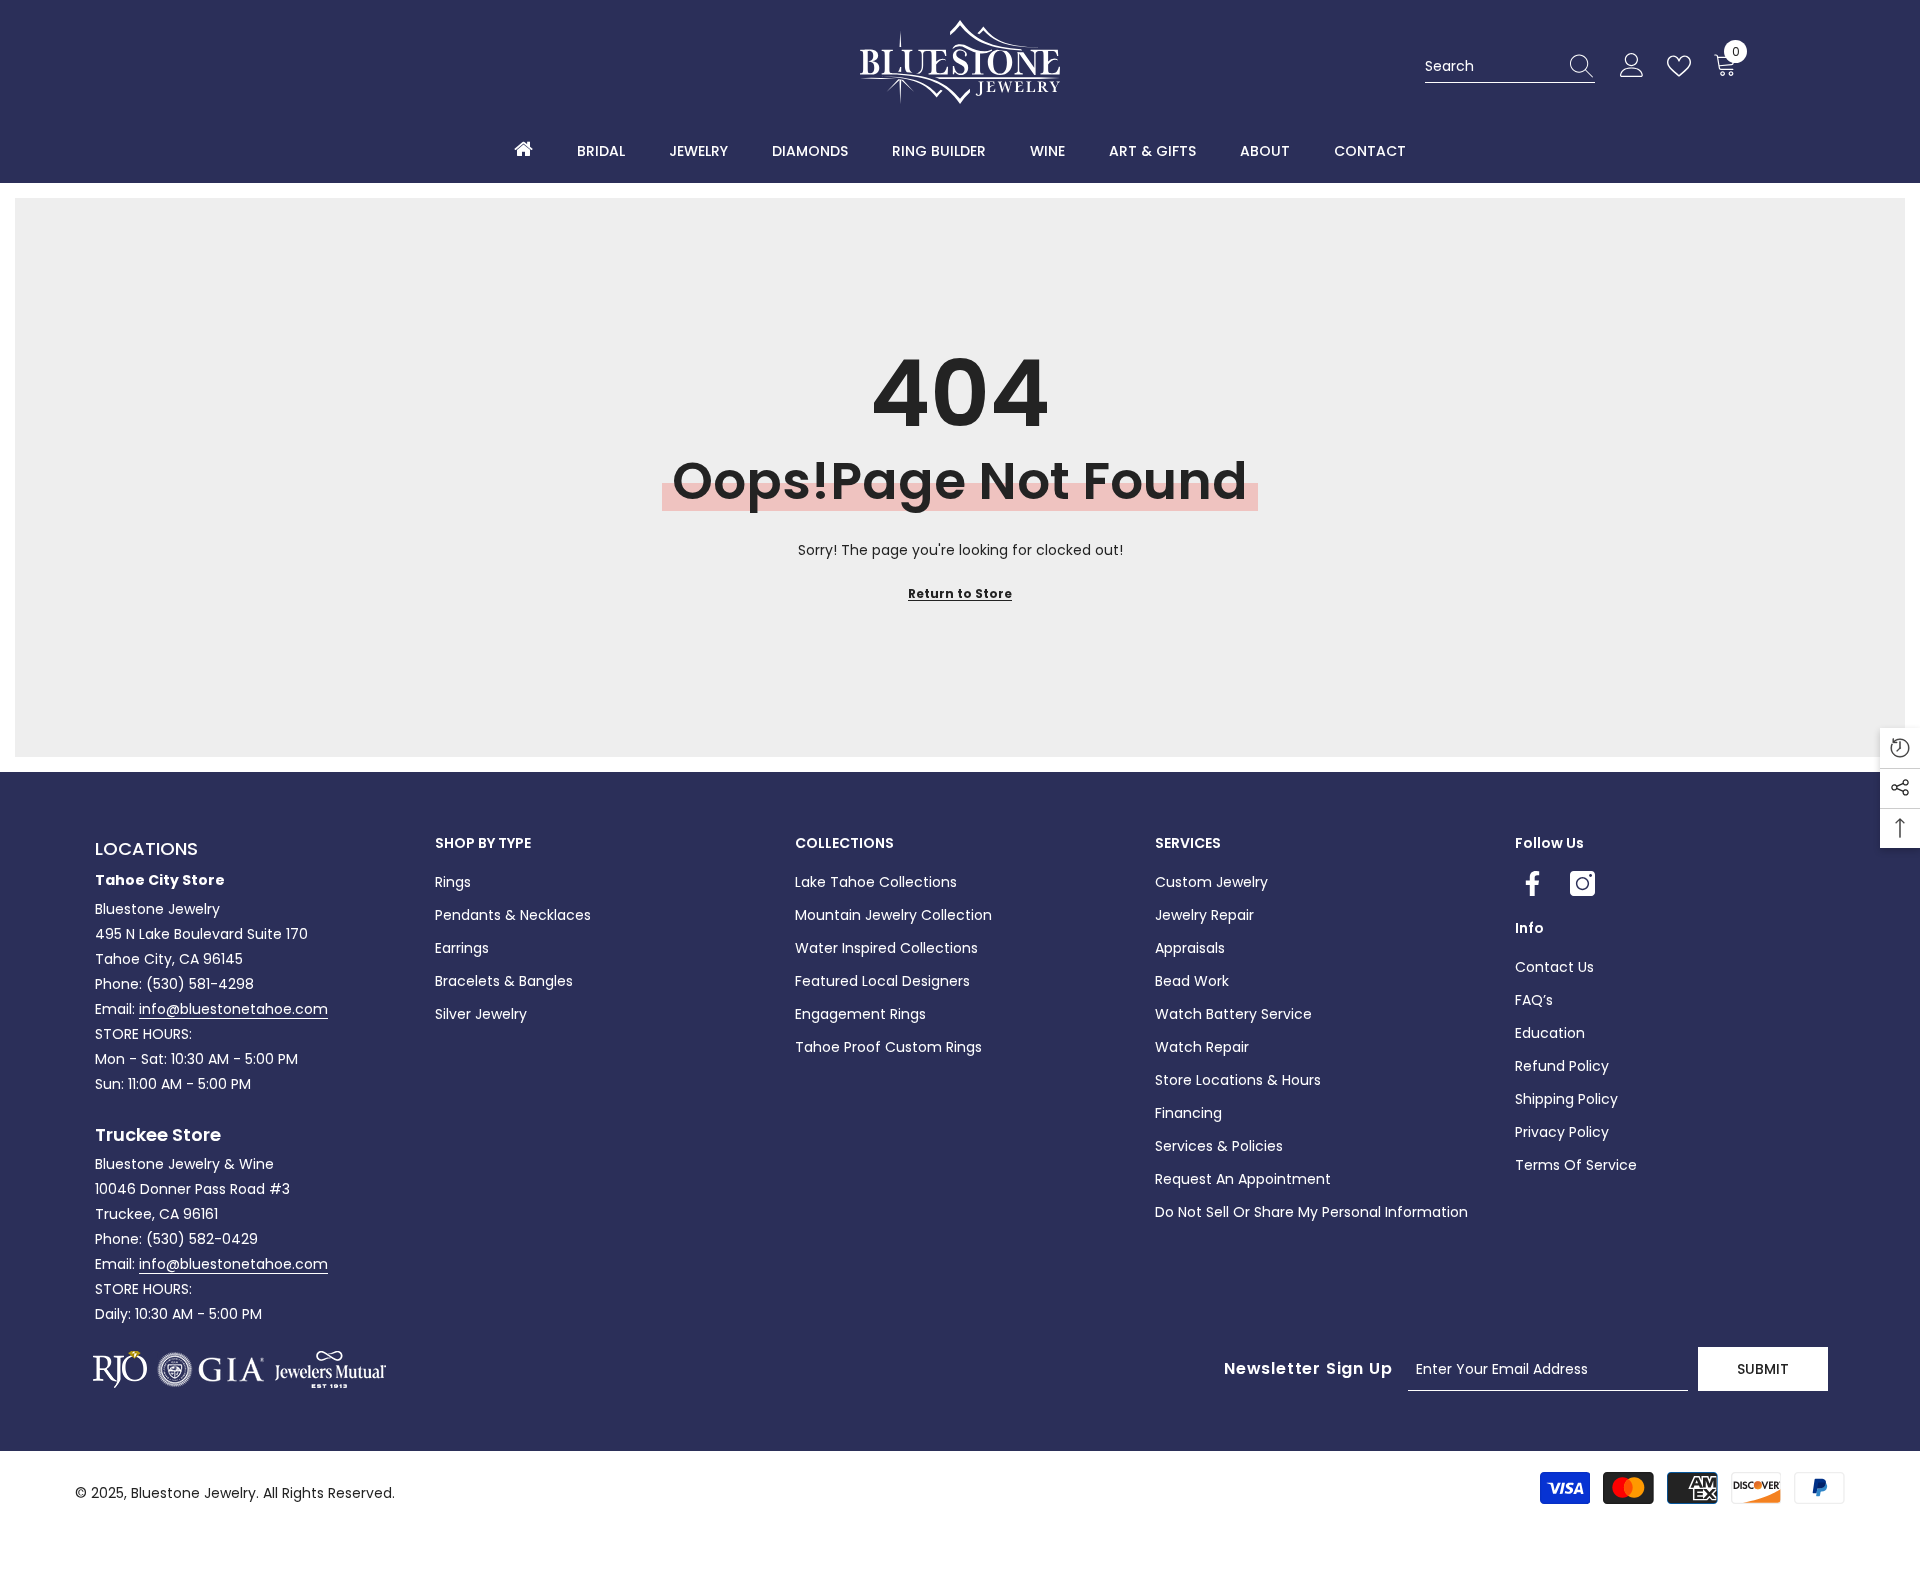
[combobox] (1491, 66)
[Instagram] (1582, 883)
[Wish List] (1683, 66)
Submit (1763, 1369)
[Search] (1510, 66)
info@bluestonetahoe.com (233, 1009)
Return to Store (960, 593)
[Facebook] (1532, 883)
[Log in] (1632, 66)
